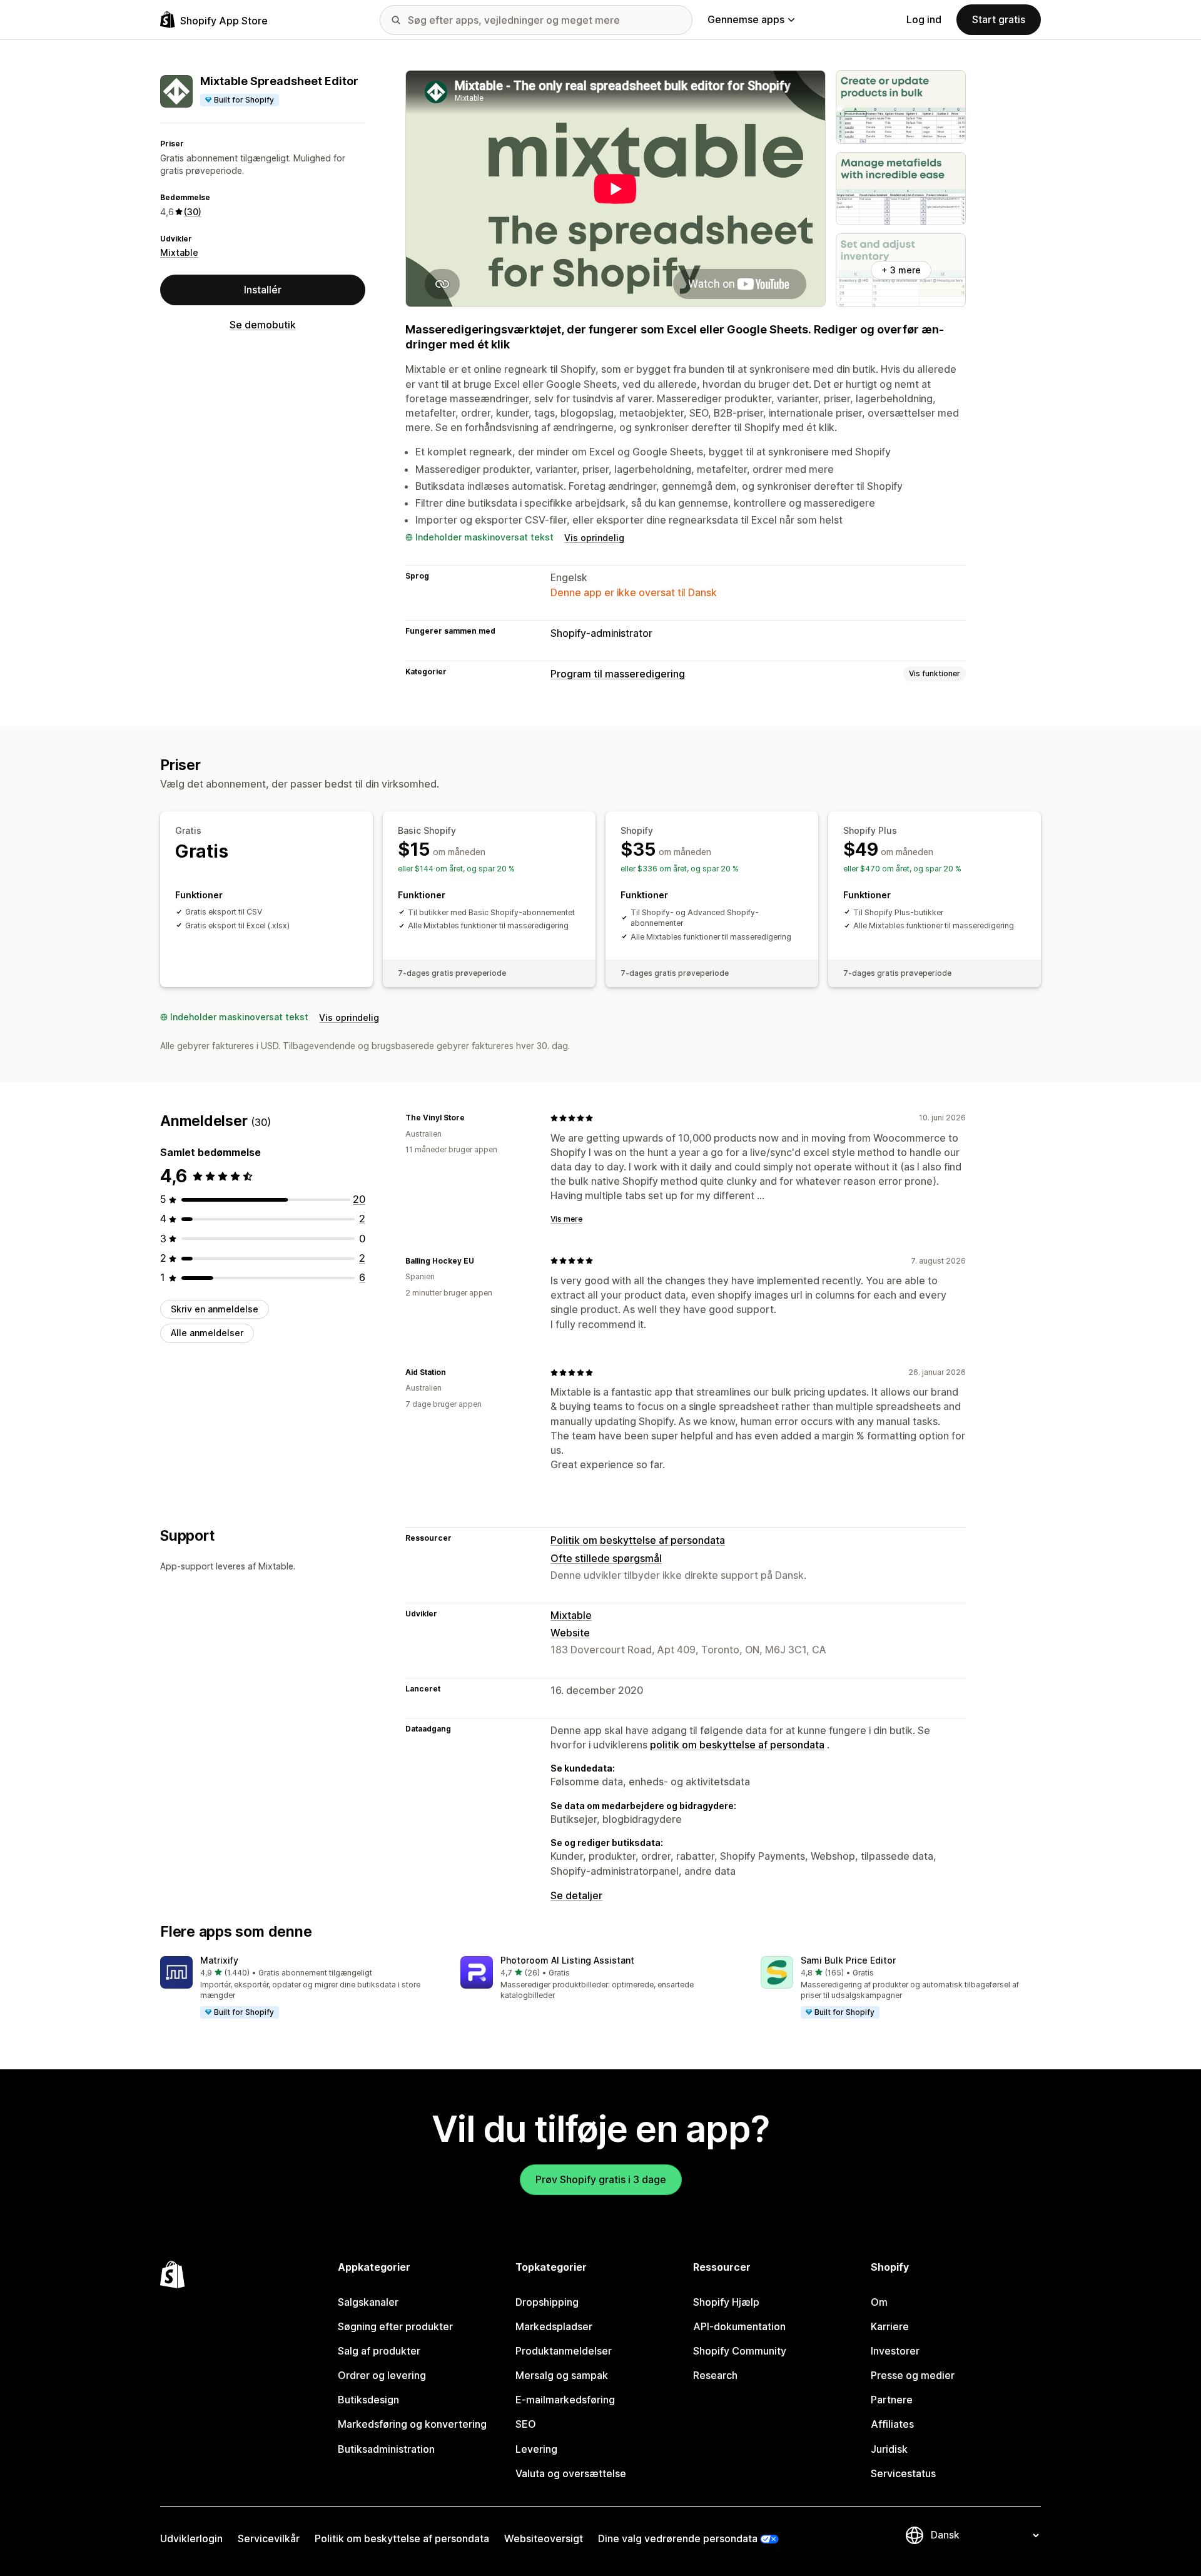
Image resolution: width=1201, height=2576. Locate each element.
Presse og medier (913, 2375)
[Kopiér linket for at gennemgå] (472, 1118)
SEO (526, 2424)
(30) (193, 211)
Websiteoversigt (544, 2538)
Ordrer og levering (382, 2375)
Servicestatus (903, 2473)
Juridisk (889, 2449)
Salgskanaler (368, 2302)
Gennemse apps (746, 19)
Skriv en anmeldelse (215, 1309)
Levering (536, 2449)
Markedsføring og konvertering (412, 2424)
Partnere (892, 2400)
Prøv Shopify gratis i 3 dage (601, 2179)
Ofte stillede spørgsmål (606, 1558)
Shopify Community (740, 2351)
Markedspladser (554, 2326)
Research (715, 2375)
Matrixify (219, 1960)
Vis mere (566, 1219)
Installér (263, 289)
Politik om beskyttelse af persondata (638, 1540)
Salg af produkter (379, 2351)
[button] (300, 1988)
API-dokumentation (739, 2326)
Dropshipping (547, 2302)
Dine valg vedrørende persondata (678, 2538)
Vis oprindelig (594, 538)
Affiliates (892, 2424)
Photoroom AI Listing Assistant (567, 1960)
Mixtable (179, 252)
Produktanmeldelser (564, 2351)
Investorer (895, 2351)
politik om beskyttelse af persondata (737, 1745)
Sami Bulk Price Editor (848, 1960)
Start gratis (999, 19)
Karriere (890, 2326)
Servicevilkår (269, 2538)
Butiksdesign (368, 2400)
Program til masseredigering (618, 674)
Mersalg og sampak (562, 2375)
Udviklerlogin (191, 2538)
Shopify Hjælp (726, 2302)
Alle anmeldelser (207, 1333)
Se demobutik (263, 325)
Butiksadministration (386, 2449)
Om (879, 2302)
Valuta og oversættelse (571, 2473)
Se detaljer (576, 1895)
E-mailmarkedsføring (565, 2400)
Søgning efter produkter (395, 2326)
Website (570, 1633)
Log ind (924, 19)
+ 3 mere (901, 270)
